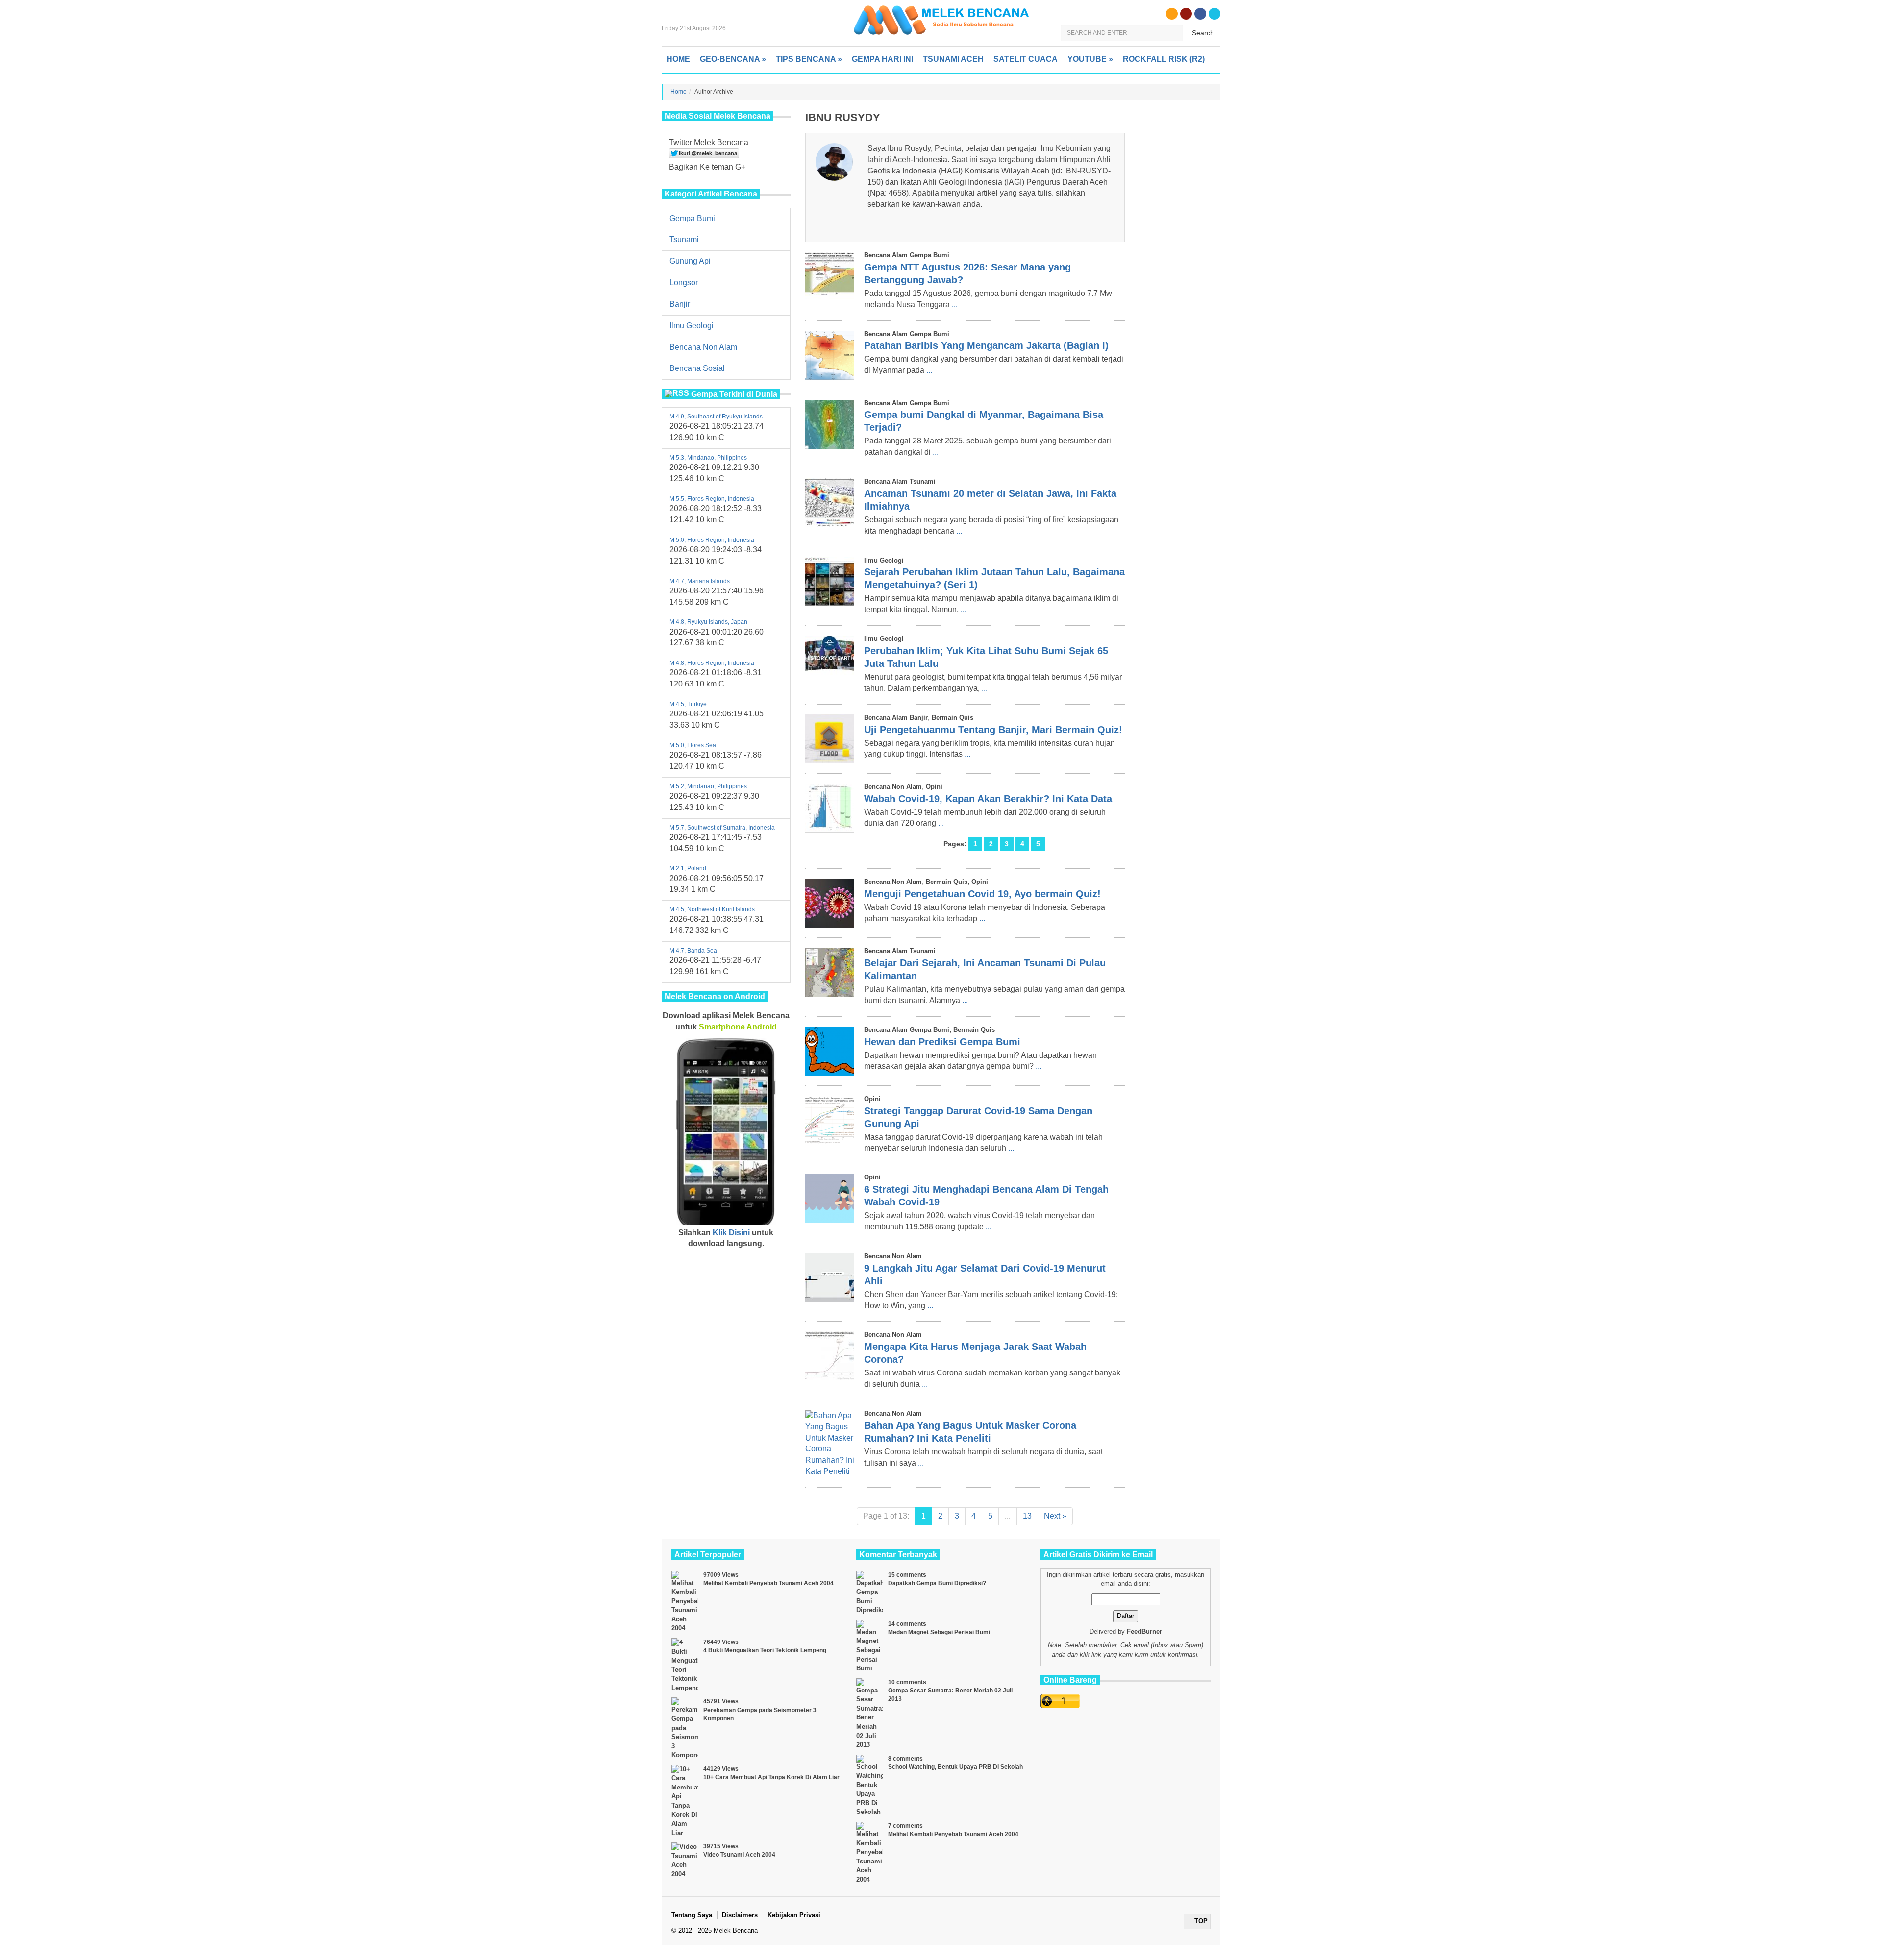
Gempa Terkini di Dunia (734, 394)
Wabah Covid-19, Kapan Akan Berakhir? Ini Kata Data (988, 799)
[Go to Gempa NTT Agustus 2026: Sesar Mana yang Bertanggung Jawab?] (830, 276)
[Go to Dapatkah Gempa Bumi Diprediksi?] (870, 1593)
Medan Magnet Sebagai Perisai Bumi (939, 1632)
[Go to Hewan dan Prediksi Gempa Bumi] (830, 1051)
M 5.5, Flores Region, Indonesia (712, 499)
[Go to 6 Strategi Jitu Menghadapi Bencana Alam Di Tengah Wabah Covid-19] (830, 1199)
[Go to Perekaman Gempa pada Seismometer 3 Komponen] (685, 1728)
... (955, 305)
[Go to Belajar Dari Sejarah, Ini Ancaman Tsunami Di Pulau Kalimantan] (830, 972)
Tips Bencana (809, 59)
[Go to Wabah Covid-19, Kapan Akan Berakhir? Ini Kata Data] (830, 808)
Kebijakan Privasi (794, 1915)
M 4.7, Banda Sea (693, 951)
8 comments (905, 1759)
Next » (1055, 1516)
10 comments (907, 1682)
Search (1203, 33)
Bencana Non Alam (703, 347)
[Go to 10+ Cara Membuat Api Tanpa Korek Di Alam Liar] (685, 1801)
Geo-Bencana (733, 59)
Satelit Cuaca (1026, 59)
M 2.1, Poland (688, 868)
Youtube (1090, 59)
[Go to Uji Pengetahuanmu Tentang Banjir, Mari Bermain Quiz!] (830, 739)
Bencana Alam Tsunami (900, 481)
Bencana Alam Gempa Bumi (907, 255)
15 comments (907, 1575)
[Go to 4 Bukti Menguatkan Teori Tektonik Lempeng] (685, 1665)
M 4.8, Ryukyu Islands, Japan (708, 622)
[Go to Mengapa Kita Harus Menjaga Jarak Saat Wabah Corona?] (830, 1356)
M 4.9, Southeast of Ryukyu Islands (716, 416)
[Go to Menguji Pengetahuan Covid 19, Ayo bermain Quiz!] (830, 903)
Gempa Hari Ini (882, 59)
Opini (934, 787)
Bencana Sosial (697, 368)
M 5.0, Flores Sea (693, 745)
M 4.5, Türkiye (688, 704)
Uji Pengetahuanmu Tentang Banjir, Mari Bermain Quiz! (993, 730)
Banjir (680, 304)
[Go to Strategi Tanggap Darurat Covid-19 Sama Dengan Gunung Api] (830, 1120)
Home (678, 59)
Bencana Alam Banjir (896, 718)
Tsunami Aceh (953, 59)
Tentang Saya (692, 1915)
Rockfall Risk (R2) (1164, 59)
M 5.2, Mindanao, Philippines (708, 786)
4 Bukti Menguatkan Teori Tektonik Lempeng (765, 1650)
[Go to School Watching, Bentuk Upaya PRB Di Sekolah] (870, 1786)
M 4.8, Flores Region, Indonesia (712, 663)
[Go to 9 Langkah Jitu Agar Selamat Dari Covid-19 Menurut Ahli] (830, 1277)
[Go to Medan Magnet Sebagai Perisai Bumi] (870, 1647)
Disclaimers (740, 1915)
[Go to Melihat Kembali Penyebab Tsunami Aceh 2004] (685, 1602)
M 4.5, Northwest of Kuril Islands (712, 909)
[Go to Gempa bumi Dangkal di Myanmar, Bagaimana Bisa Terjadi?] (830, 424)
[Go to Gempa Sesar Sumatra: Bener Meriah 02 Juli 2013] (870, 1714)
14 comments (907, 1624)
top (1200, 1921)
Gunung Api (690, 261)
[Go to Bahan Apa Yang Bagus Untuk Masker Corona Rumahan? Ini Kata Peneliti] (830, 1444)
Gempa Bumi (692, 218)
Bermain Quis (953, 718)
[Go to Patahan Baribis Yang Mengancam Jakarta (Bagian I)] (830, 355)
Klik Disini (731, 1233)
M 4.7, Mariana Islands (700, 581)
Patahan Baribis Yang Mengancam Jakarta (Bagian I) (986, 345)
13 (1027, 1516)
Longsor (684, 282)
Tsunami (684, 239)
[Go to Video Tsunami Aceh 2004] (685, 1861)
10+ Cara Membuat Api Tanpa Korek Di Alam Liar (771, 1777)
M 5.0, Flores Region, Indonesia (712, 540)
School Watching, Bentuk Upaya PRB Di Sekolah (955, 1767)
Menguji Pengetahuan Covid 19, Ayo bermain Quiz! (982, 894)
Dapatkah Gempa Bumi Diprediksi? (937, 1583)
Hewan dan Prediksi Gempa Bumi (942, 1042)
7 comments (905, 1826)
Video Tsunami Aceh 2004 (739, 1855)
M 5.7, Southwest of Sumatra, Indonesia (722, 828)
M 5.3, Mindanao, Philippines (708, 458)
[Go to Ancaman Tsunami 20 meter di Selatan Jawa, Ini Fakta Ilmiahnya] (830, 503)
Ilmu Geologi (692, 326)
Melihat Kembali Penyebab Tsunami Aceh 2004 (768, 1583)
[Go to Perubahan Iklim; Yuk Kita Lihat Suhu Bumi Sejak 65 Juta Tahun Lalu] (830, 660)
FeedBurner (1144, 1631)
